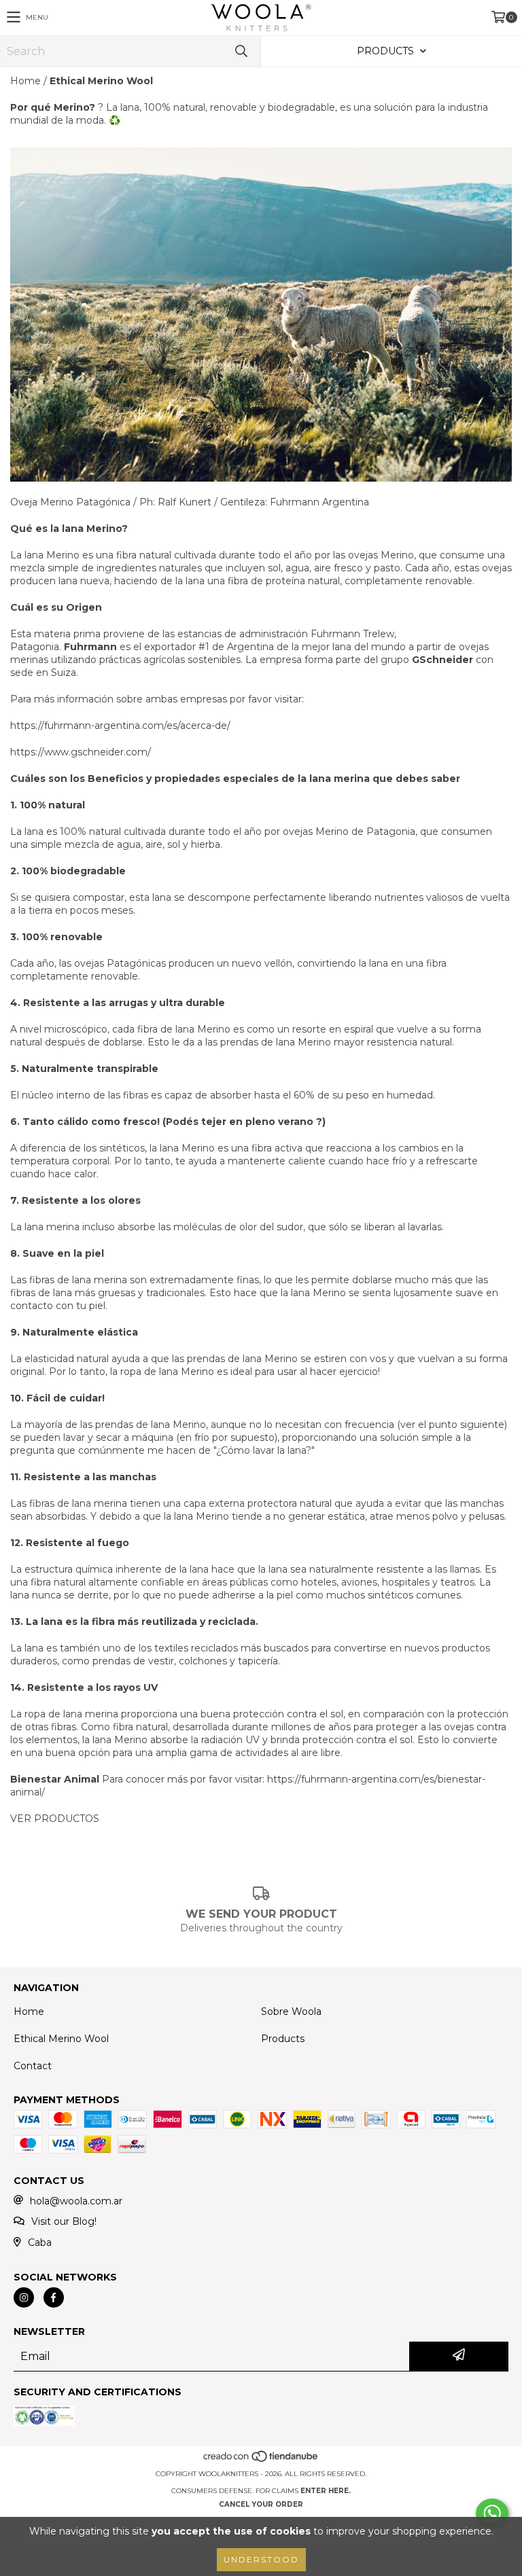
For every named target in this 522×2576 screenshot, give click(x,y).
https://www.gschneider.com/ (81, 752)
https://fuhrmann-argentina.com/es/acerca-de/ (120, 726)
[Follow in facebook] (54, 2297)
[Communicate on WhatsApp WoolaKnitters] (492, 2514)
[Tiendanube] (261, 2460)
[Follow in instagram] (24, 2297)
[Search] (241, 51)
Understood (261, 2559)
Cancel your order (261, 2504)
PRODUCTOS (67, 1819)
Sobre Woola (291, 2011)
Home (25, 81)
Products (283, 2039)
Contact (33, 2066)
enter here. (326, 2491)
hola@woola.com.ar (76, 2201)
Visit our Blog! (64, 2221)
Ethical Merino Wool (61, 2039)
